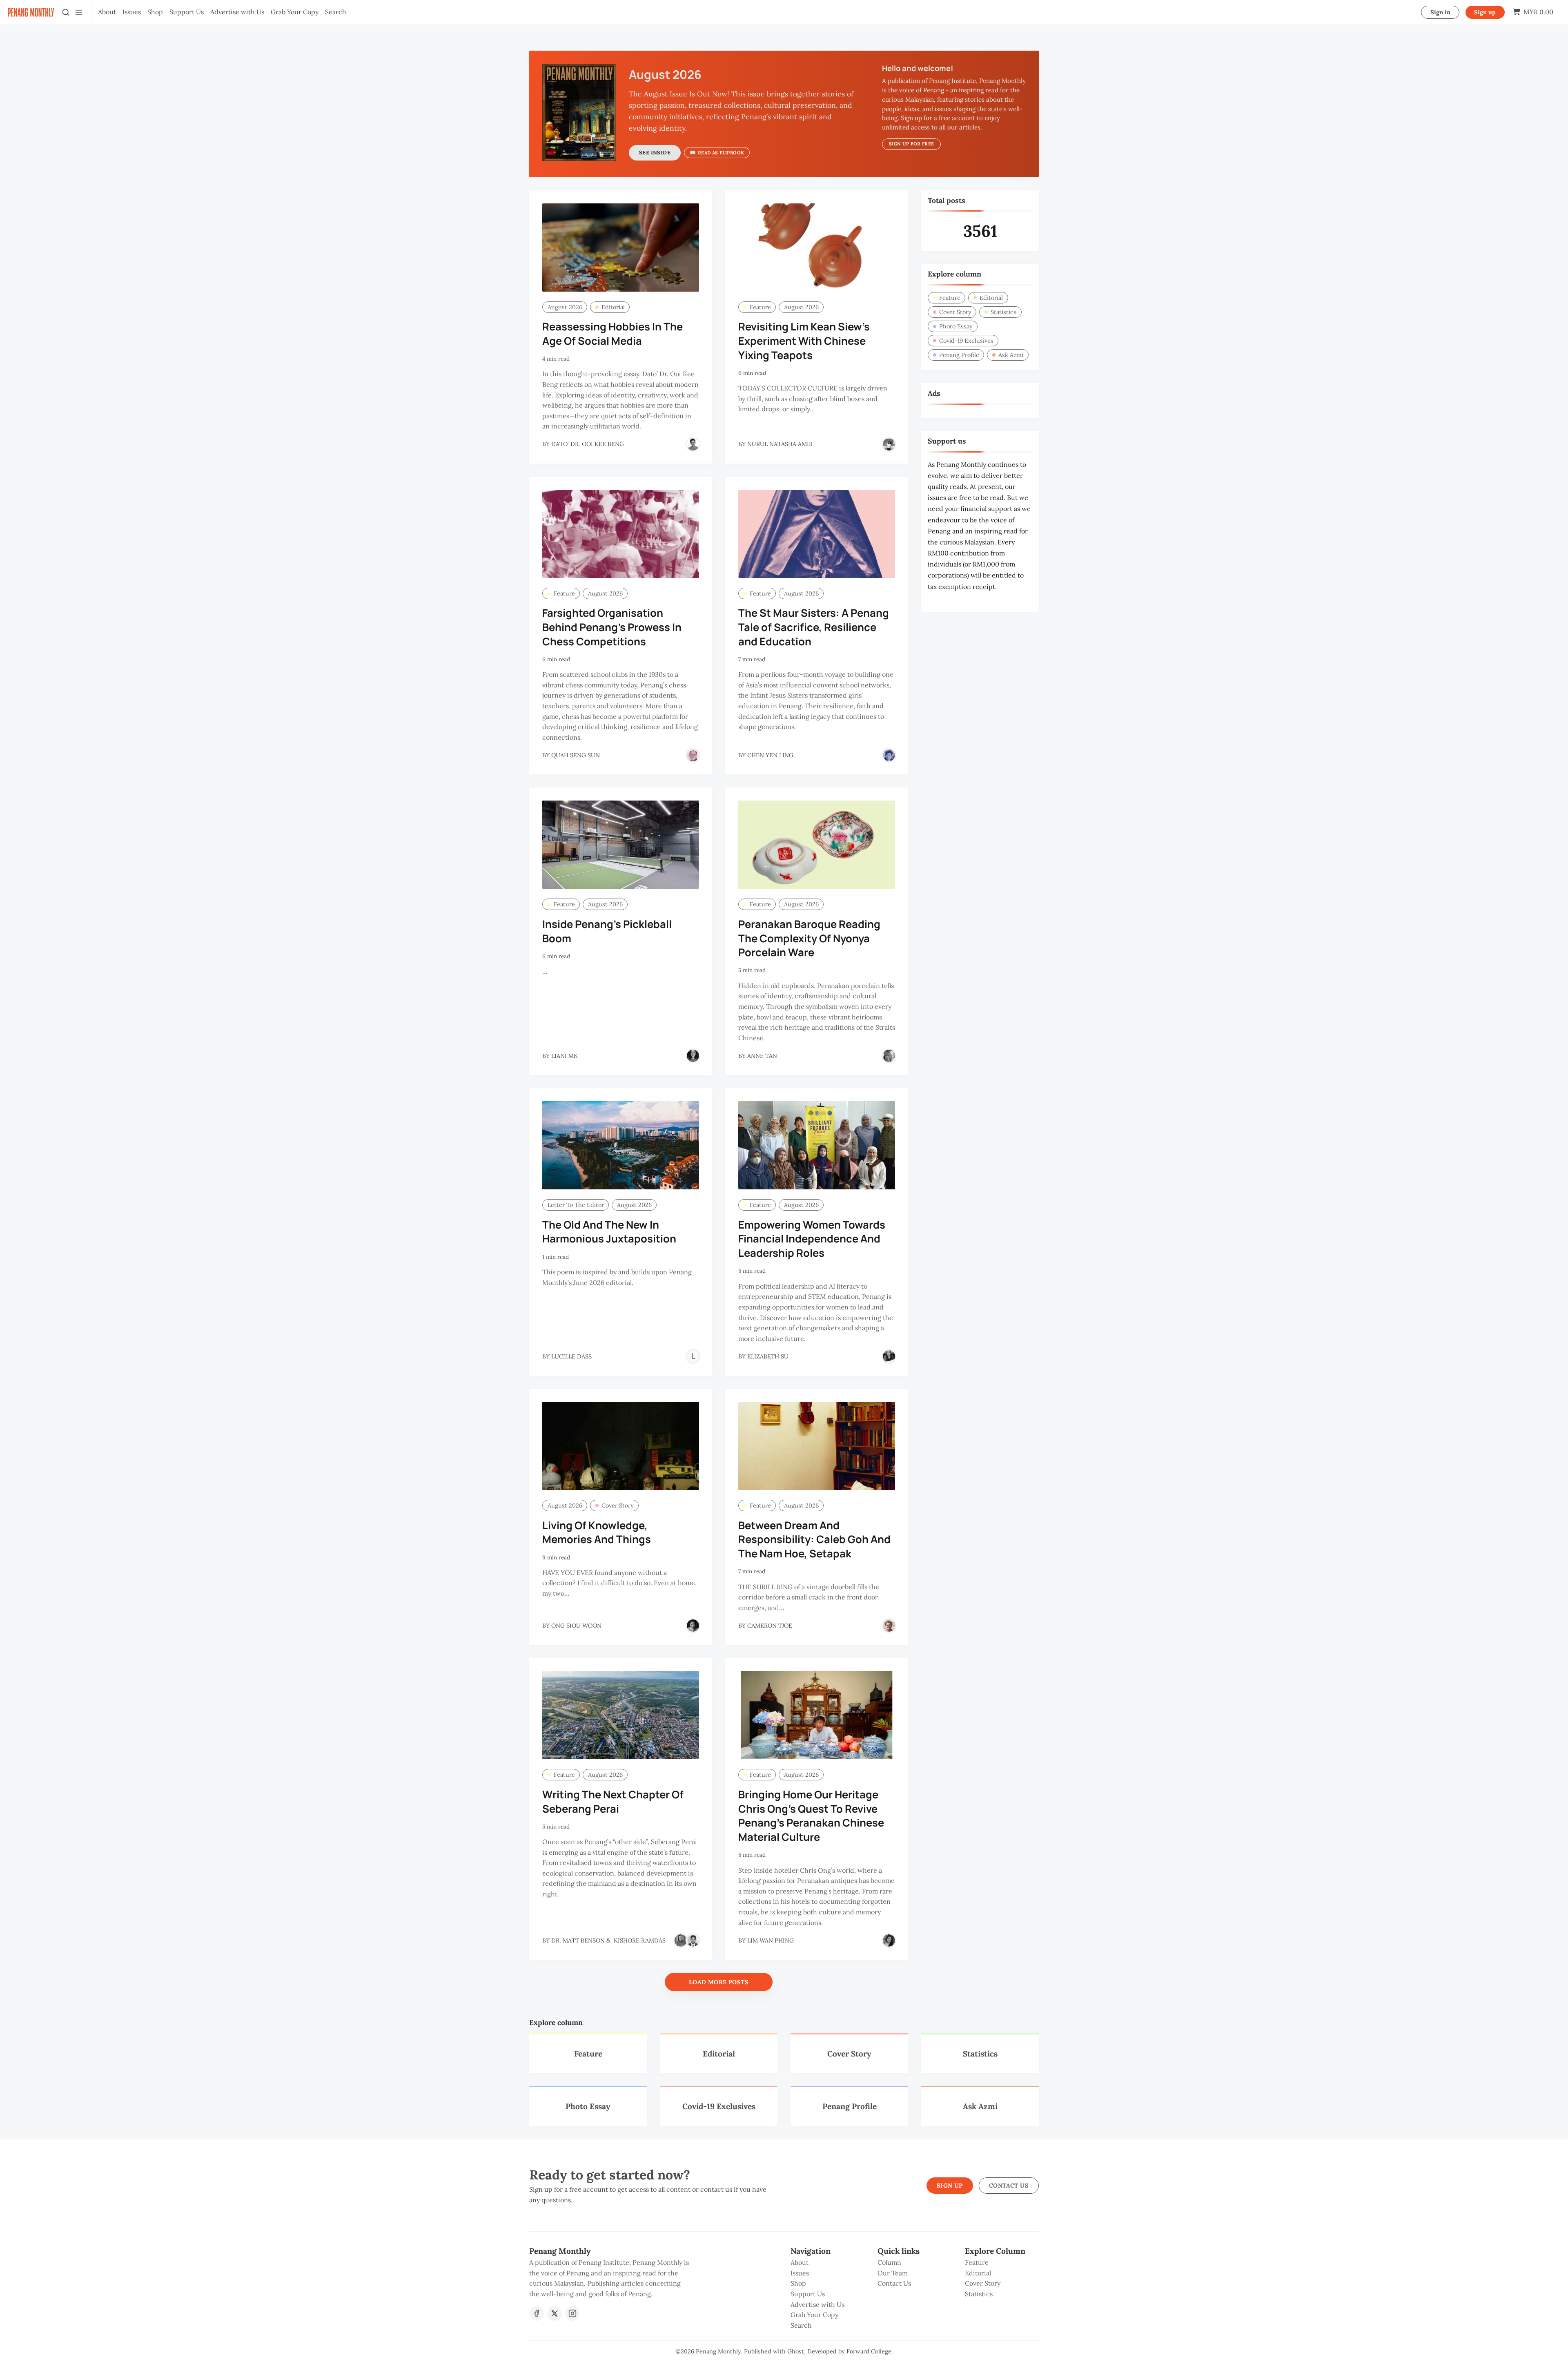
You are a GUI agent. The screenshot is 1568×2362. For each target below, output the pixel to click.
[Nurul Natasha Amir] (889, 444)
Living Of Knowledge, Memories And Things (597, 1532)
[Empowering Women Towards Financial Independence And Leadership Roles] (817, 1145)
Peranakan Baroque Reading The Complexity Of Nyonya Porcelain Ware (809, 938)
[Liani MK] (693, 1056)
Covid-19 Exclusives (966, 341)
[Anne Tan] (889, 1056)
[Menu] (79, 12)
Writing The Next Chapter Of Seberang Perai (613, 1802)
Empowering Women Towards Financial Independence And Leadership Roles (812, 1239)
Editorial (613, 307)
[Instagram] (572, 2313)
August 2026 (565, 307)
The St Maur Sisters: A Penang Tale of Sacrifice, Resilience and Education (814, 627)
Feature (760, 307)
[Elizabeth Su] (889, 1356)
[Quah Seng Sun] (693, 755)
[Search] (66, 12)
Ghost (796, 2351)
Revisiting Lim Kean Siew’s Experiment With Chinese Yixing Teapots (804, 341)
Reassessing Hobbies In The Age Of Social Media (612, 334)
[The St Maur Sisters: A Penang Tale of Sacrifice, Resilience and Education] (817, 534)
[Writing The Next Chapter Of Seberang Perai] (621, 1715)
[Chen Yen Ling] (889, 755)
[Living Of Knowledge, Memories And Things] (621, 1446)
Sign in (1440, 12)
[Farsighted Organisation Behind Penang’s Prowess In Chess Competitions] (621, 534)
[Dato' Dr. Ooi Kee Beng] (693, 444)
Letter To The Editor (576, 1205)
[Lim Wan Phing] (889, 1940)
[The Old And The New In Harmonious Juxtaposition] (621, 1145)
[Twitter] (555, 2313)
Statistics (1003, 312)
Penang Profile (959, 355)
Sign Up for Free (911, 144)
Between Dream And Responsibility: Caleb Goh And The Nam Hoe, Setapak (814, 1540)
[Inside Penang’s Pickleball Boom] (621, 845)
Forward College (869, 2351)
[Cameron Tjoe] (889, 1626)
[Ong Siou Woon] (693, 1626)
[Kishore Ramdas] (693, 1940)
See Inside (655, 153)
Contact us (1009, 2186)
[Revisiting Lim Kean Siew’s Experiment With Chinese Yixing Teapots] (817, 248)
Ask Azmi (1011, 355)
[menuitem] (107, 12)
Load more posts (719, 1982)
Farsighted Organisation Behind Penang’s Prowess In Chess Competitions (612, 627)
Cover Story (618, 1506)
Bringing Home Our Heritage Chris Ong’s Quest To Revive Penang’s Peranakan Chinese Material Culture (811, 1816)
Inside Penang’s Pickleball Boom (607, 931)
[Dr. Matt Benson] (681, 1940)
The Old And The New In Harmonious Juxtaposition (609, 1232)
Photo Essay (956, 326)
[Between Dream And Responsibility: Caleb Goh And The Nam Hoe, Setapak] (817, 1446)
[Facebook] (537, 2313)
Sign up (1485, 12)
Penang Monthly (718, 2351)
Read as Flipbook (721, 153)
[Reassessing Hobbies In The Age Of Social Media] (621, 248)
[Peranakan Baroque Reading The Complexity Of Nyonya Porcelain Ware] (817, 845)
